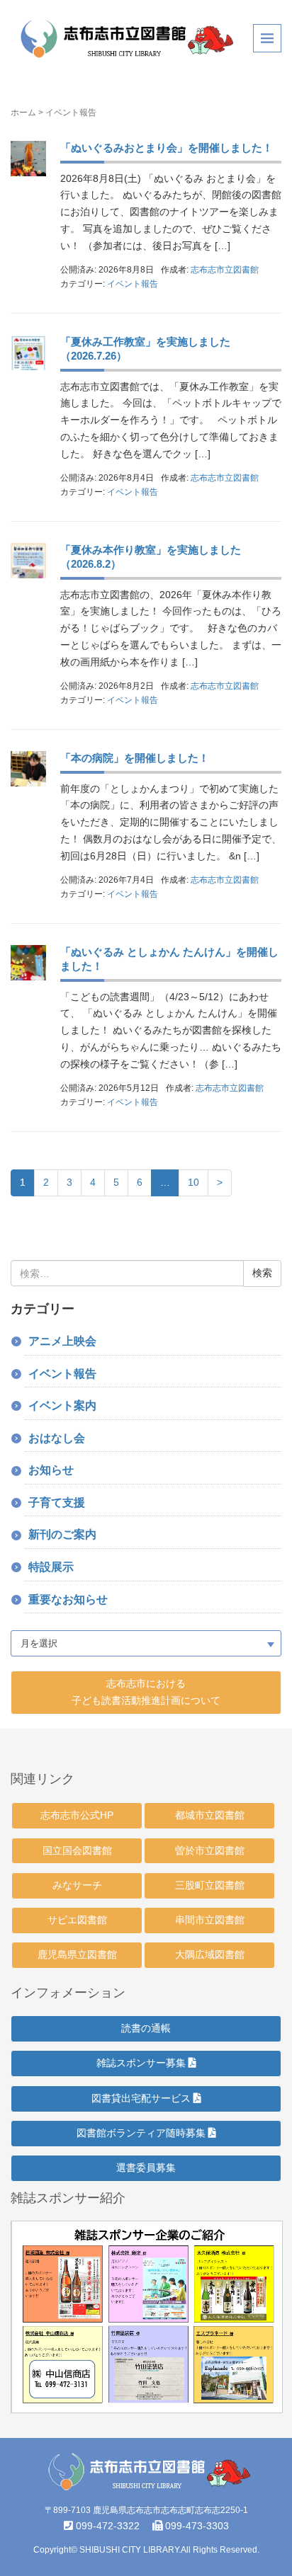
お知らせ (51, 1470)
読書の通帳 (146, 2028)
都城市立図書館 (210, 1815)
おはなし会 (57, 1438)
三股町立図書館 (210, 1885)
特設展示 (51, 1567)
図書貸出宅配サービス (142, 2098)
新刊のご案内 (62, 1534)
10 (193, 1182)
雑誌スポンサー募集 (142, 2063)
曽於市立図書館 (210, 1850)
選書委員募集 (146, 2168)
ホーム (23, 113)
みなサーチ (77, 1885)
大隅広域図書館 (210, 1954)
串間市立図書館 (210, 1920)
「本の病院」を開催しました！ (135, 758)
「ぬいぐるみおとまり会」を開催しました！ (167, 148)
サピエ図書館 (77, 1920)
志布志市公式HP (77, 1815)
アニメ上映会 (62, 1341)
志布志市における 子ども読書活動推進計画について (146, 1692)
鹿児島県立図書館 (77, 1954)
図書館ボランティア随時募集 (142, 2133)
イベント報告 (133, 284)
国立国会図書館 (77, 1850)
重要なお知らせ (68, 1599)
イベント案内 (62, 1406)
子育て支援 (57, 1502)
